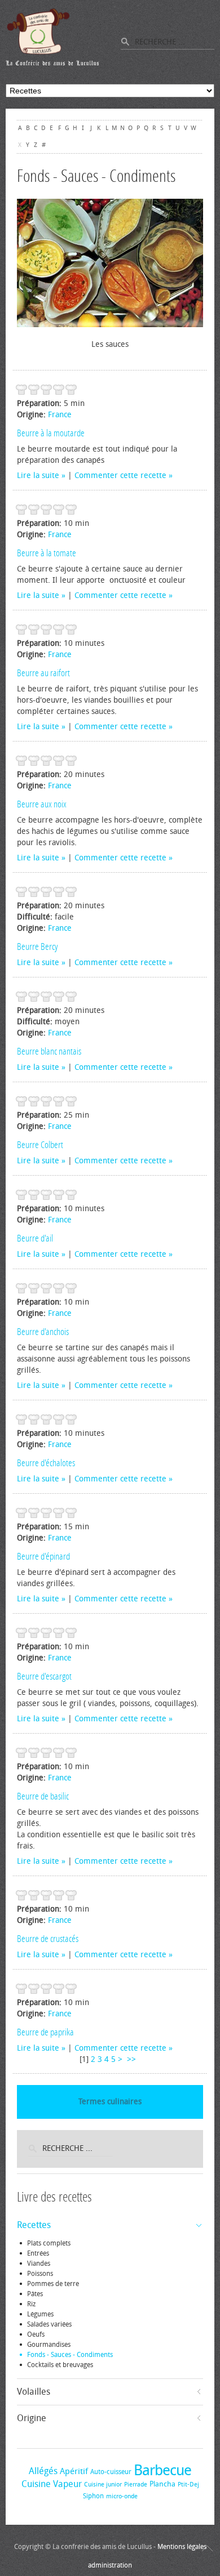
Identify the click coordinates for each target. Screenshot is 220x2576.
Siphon (93, 2496)
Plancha (162, 2484)
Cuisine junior (103, 2485)
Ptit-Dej (188, 2485)
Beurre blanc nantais (49, 1051)
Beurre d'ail (35, 1238)
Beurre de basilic (43, 1796)
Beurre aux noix (42, 804)
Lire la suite (38, 476)
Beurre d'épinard (43, 1556)
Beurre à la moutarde (51, 433)
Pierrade (136, 2485)
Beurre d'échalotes (46, 1463)
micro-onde (122, 2496)
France (60, 415)
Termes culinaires (110, 2102)
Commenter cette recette (120, 476)
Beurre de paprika (45, 2032)
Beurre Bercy (37, 947)
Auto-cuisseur (111, 2472)
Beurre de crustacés (48, 1939)
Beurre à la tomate (47, 553)
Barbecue (162, 2470)
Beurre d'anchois (43, 1332)
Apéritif (74, 2471)
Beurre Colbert (40, 1145)
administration (110, 2565)
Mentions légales (182, 2547)
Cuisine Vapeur (52, 2484)
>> (133, 2059)
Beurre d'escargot (44, 1676)
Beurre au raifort (43, 673)
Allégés (43, 2471)
